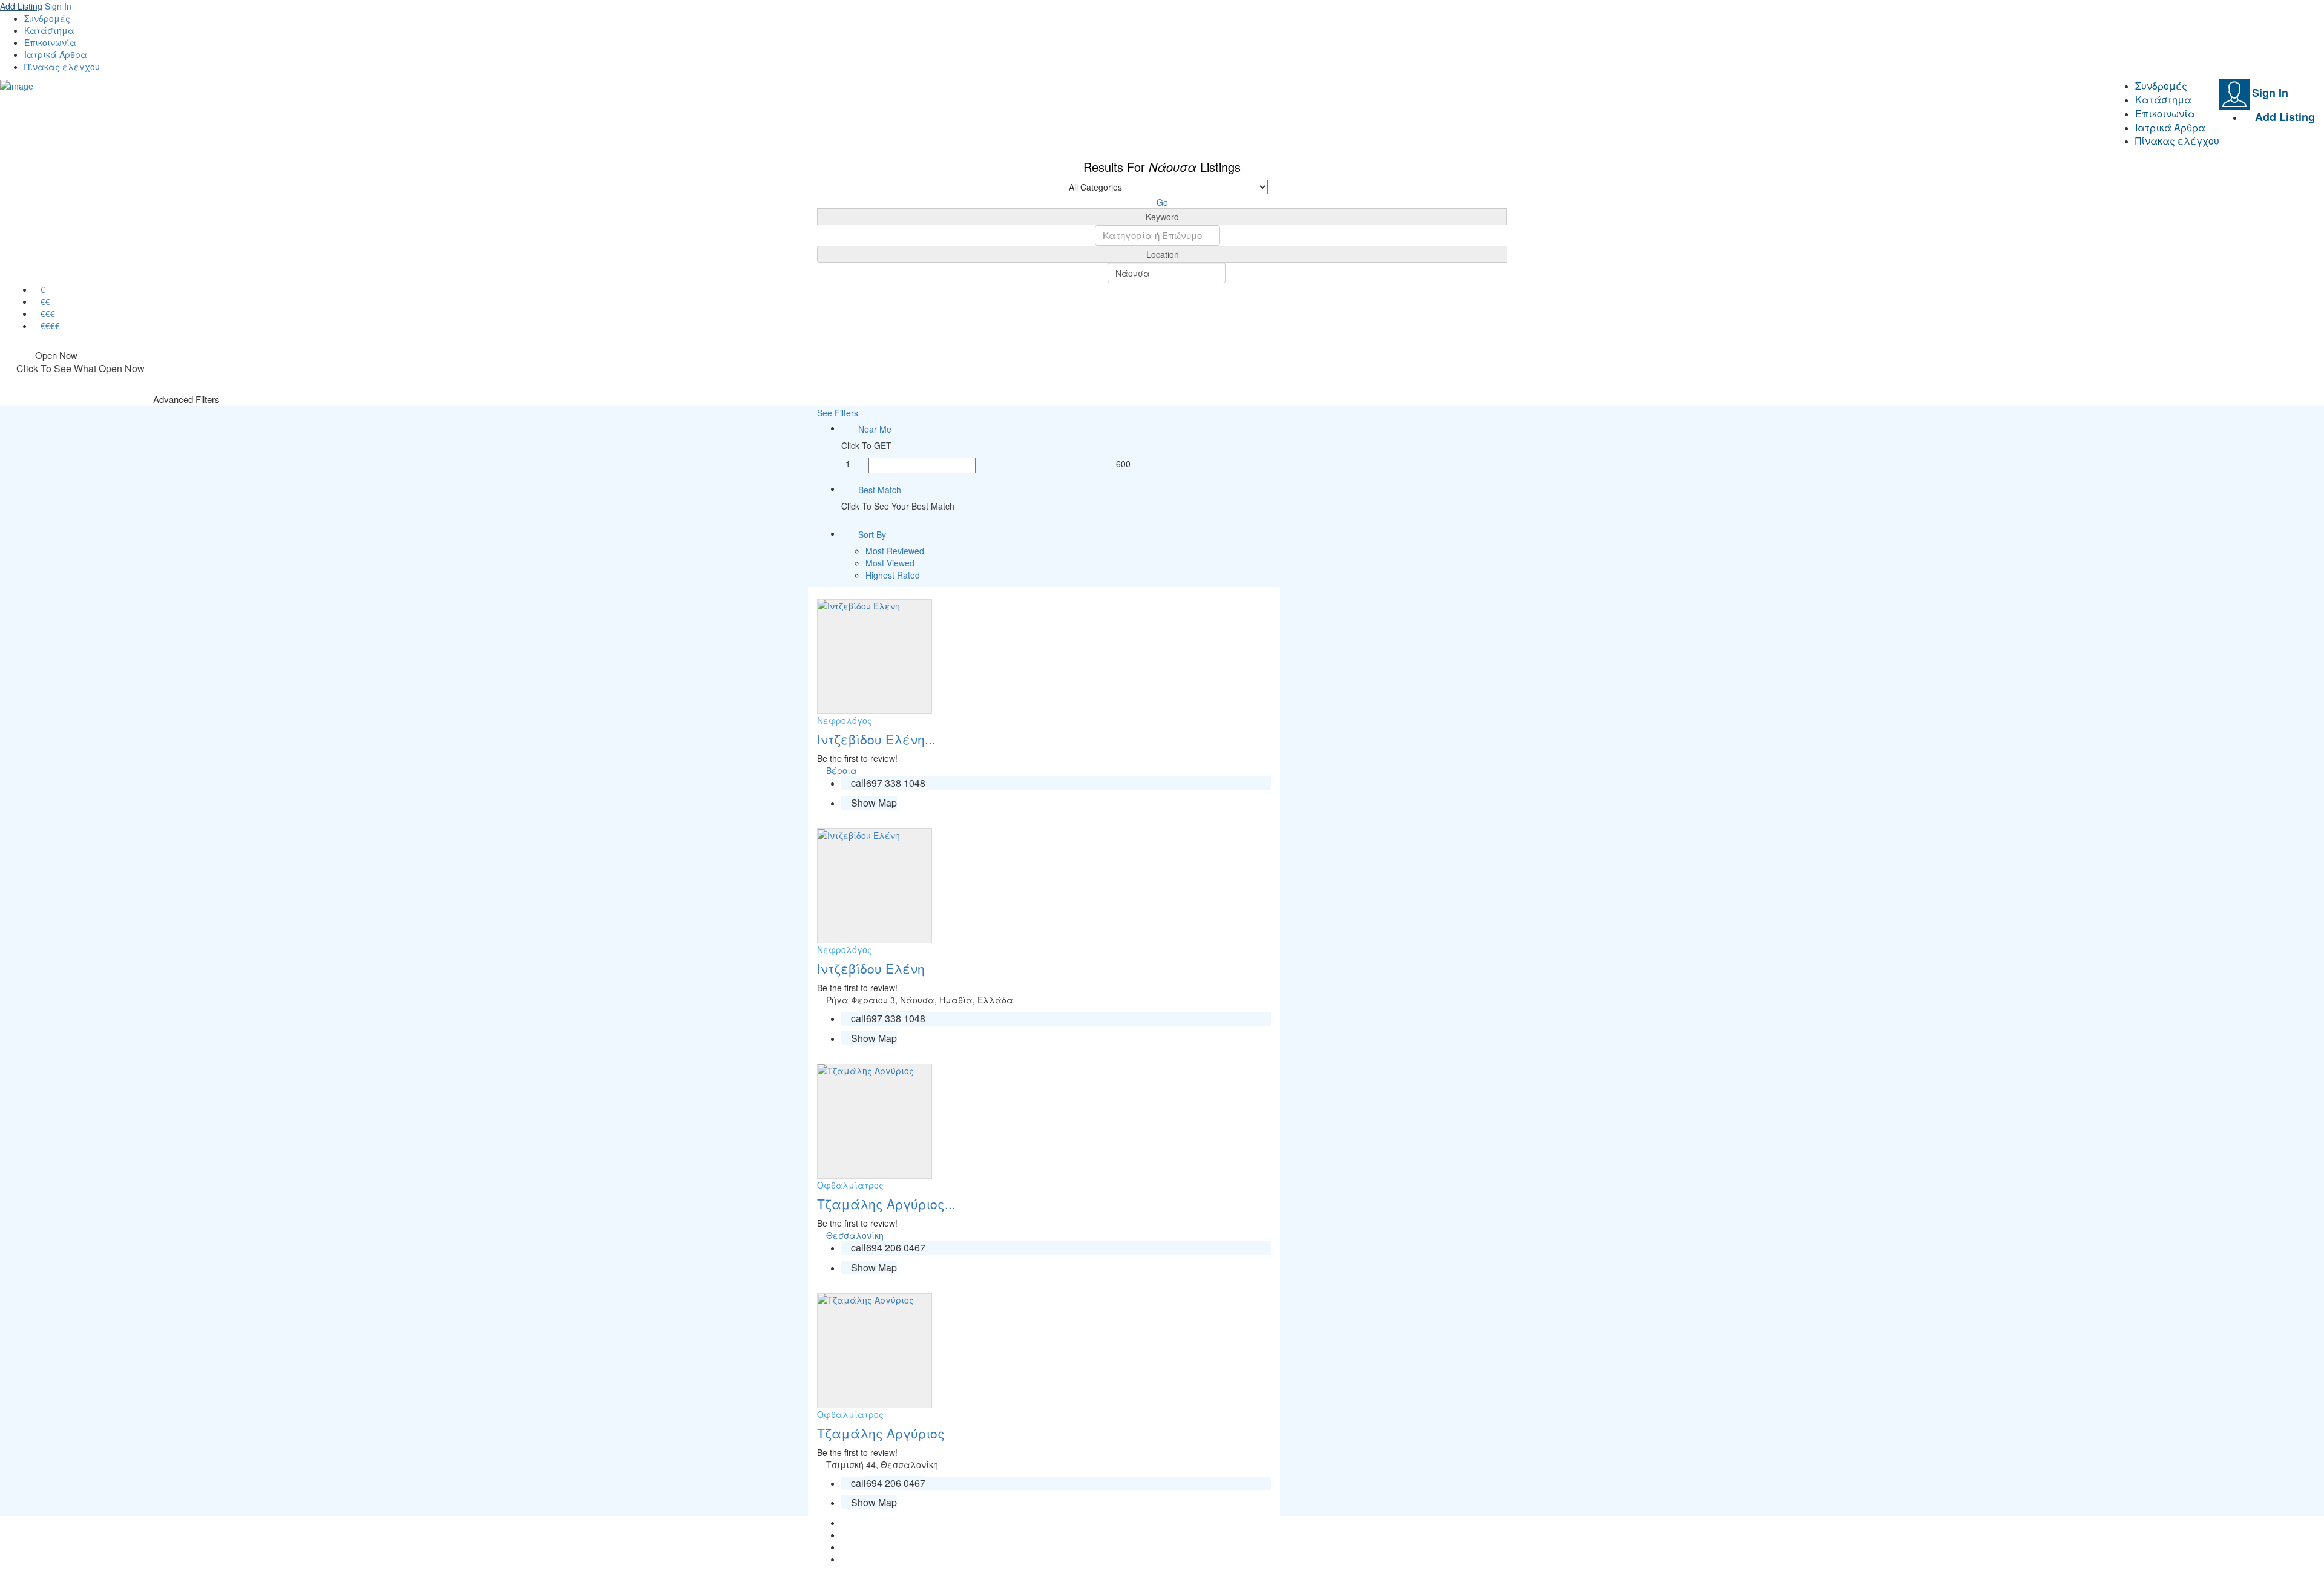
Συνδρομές (47, 18)
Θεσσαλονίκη (855, 1235)
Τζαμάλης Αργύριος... (886, 1204)
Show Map (873, 803)
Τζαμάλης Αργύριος (881, 1433)
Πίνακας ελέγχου (62, 67)
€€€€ (50, 326)
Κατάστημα (49, 30)
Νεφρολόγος (845, 720)
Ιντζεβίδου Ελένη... (876, 739)
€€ (45, 301)
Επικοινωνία (50, 42)
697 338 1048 (896, 783)
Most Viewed (890, 563)
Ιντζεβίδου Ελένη (871, 968)
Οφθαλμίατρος (850, 1185)
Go (1162, 202)
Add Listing (21, 6)
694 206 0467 (896, 1248)
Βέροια (842, 770)
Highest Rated (893, 575)
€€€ (48, 313)
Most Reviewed (895, 551)
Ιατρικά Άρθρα (56, 54)
